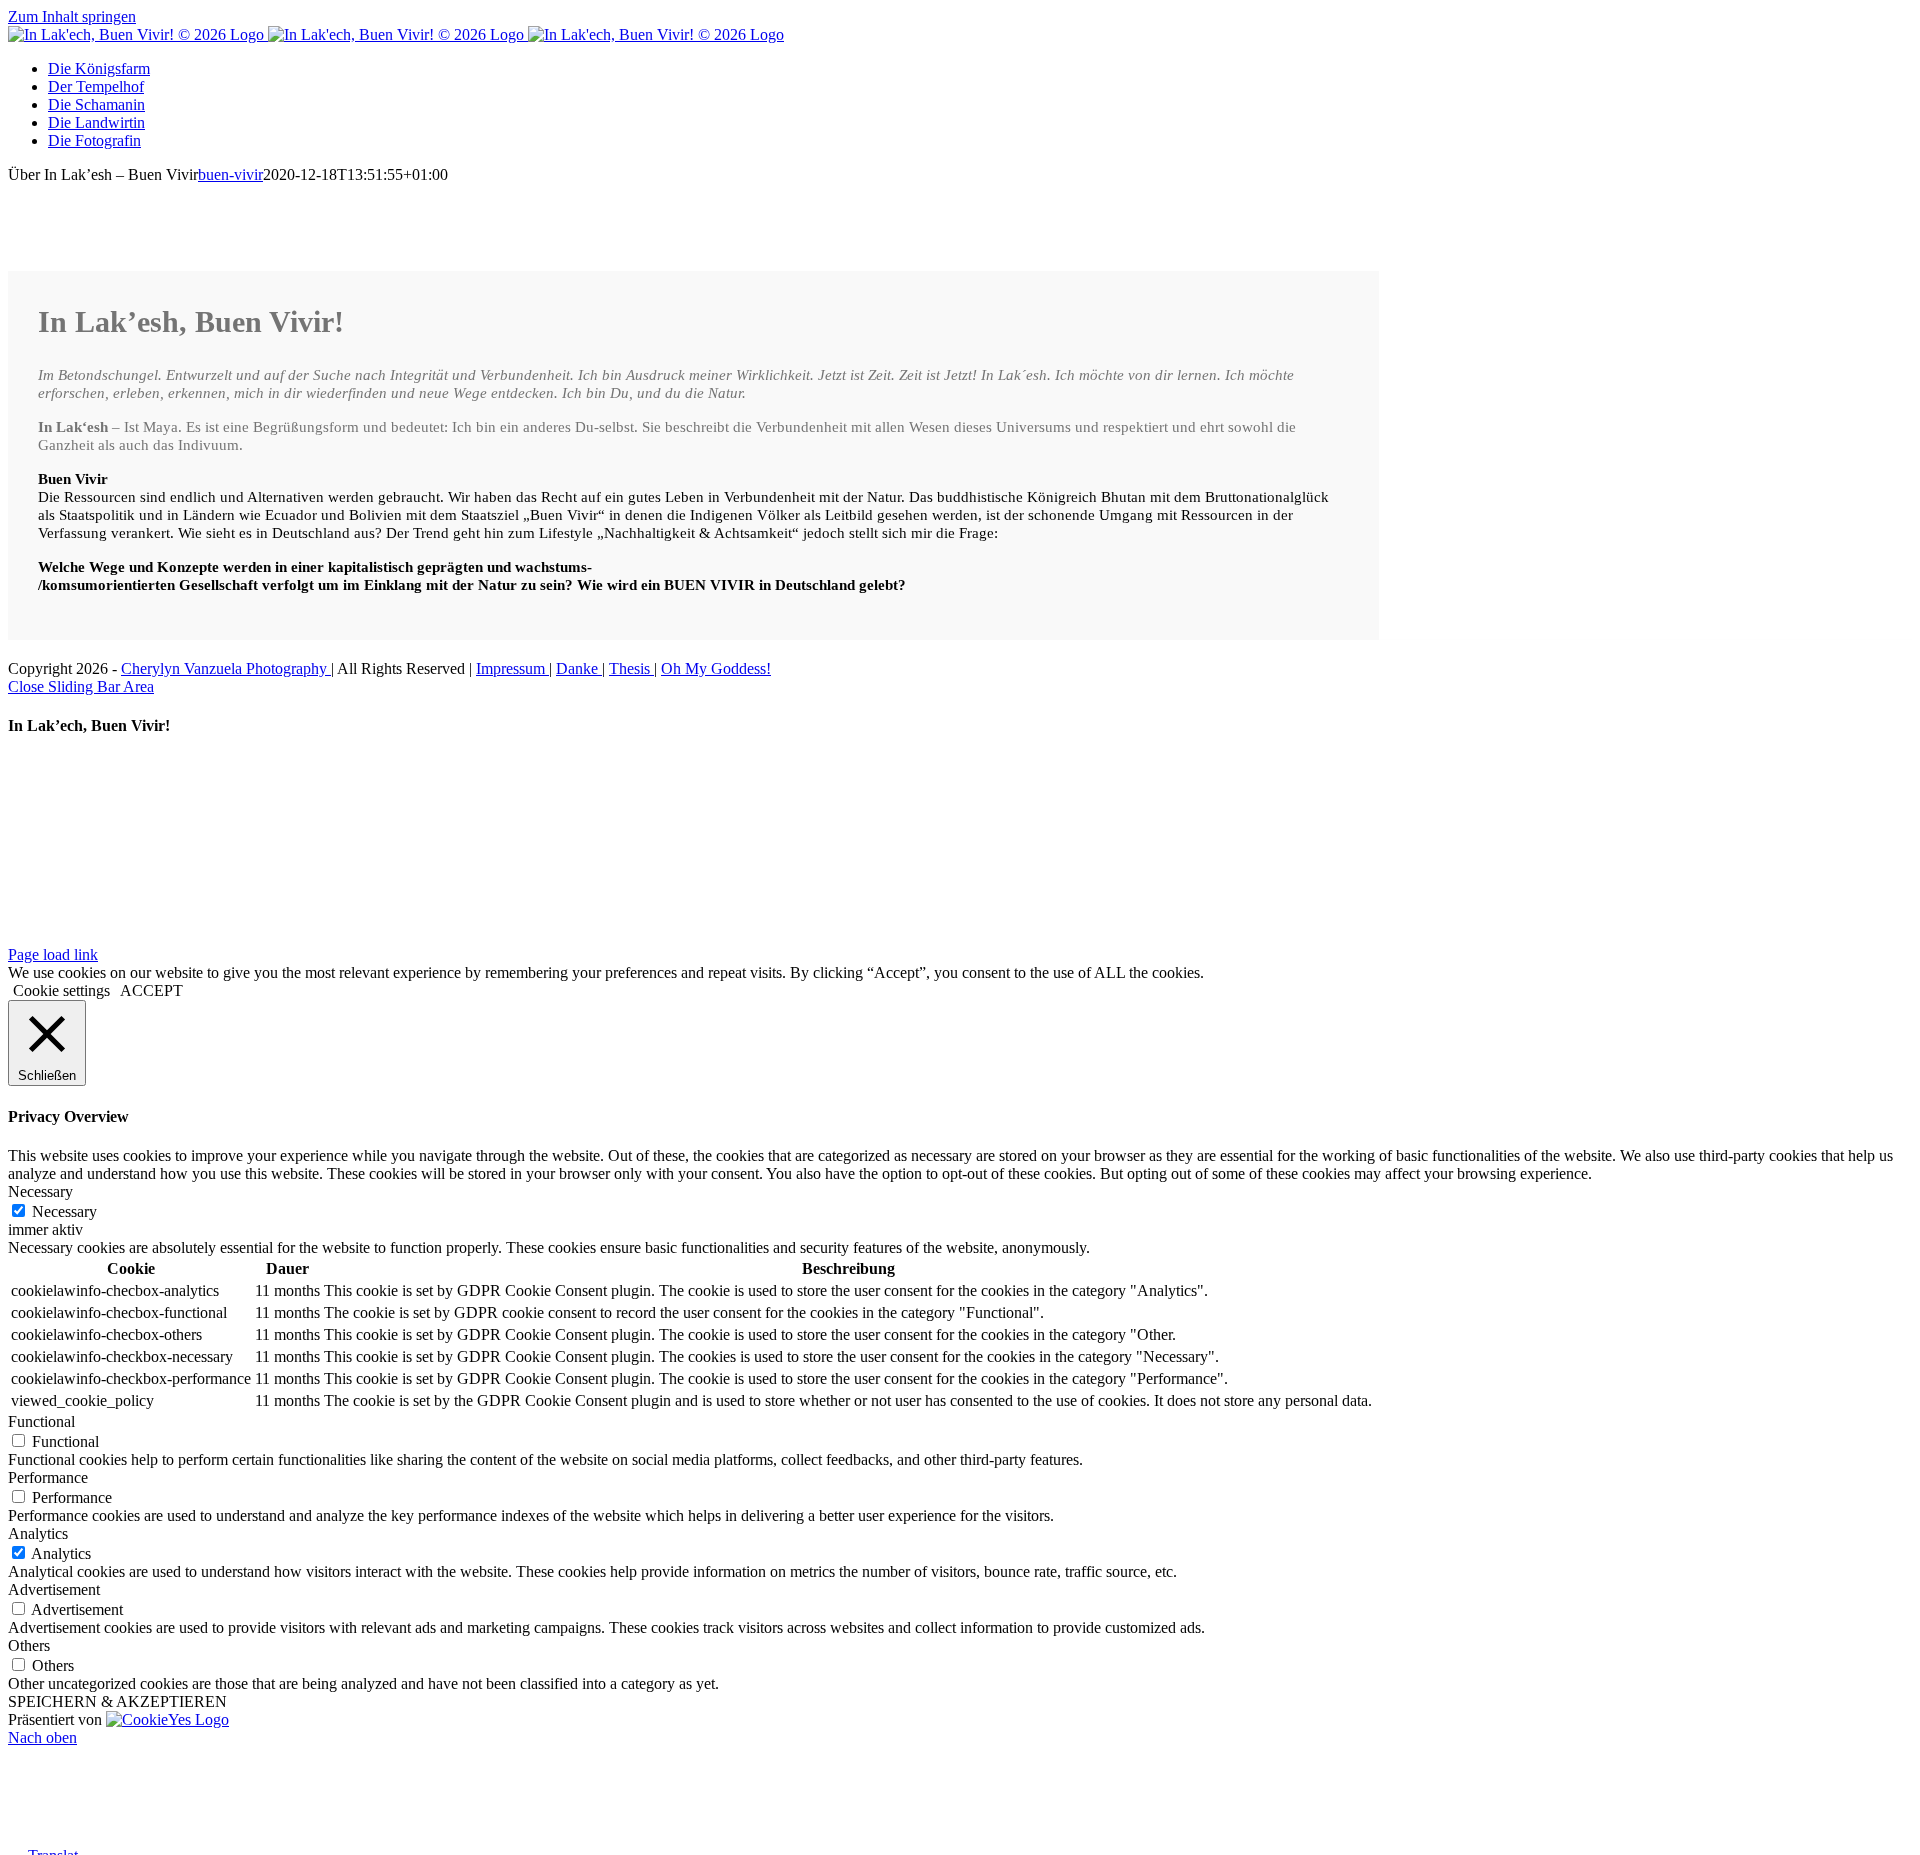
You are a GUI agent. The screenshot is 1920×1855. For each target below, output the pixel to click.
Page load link (53, 954)
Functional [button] (41, 1421)
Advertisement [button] (54, 1589)
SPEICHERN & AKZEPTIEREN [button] (117, 1701)
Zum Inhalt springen (72, 16)
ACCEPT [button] (151, 990)
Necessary (64, 1211)
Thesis (631, 668)
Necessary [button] (40, 1191)
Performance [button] (48, 1477)
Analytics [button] (38, 1533)
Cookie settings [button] (61, 990)
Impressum (512, 668)
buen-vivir (230, 174)
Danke (579, 668)
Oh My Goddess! (716, 668)
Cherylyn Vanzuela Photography (226, 668)
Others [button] (29, 1645)
